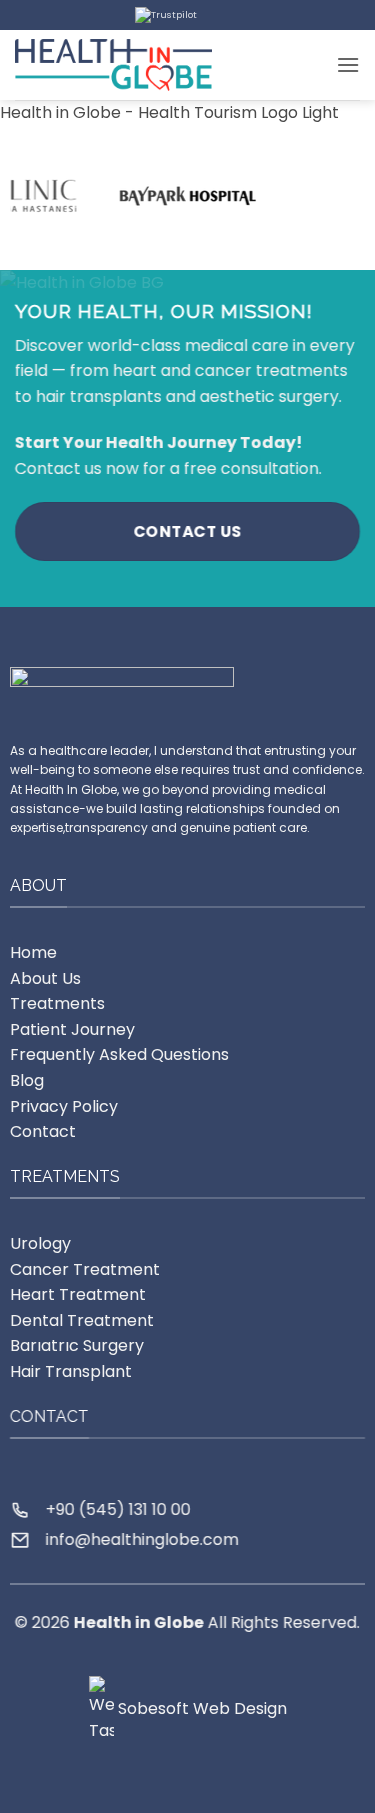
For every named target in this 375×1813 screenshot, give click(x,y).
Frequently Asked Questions (119, 1054)
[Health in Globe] (113, 64)
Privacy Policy (64, 1105)
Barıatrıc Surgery (77, 1345)
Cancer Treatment (85, 1269)
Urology (40, 1243)
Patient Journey (72, 1028)
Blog (27, 1080)
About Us (45, 977)
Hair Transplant (71, 1371)
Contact (43, 1131)
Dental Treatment (82, 1320)
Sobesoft (151, 1708)
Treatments (57, 1003)
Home (33, 952)
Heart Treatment (78, 1294)
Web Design (240, 1708)
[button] (348, 64)
